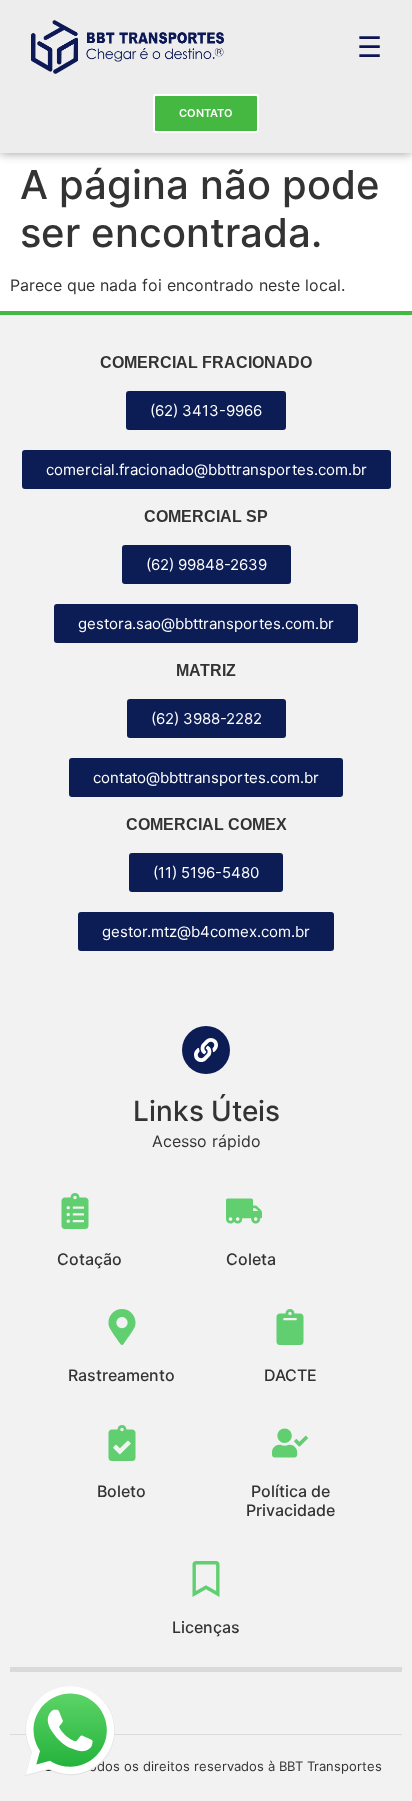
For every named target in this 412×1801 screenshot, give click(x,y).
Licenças (206, 1627)
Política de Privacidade (290, 1500)
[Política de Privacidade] (290, 1443)
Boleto (121, 1491)
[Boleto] (122, 1443)
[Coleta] (244, 1211)
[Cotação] (75, 1211)
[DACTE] (290, 1327)
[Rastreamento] (122, 1327)
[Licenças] (206, 1579)
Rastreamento (121, 1375)
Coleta (251, 1259)
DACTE (290, 1375)
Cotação (89, 1259)
